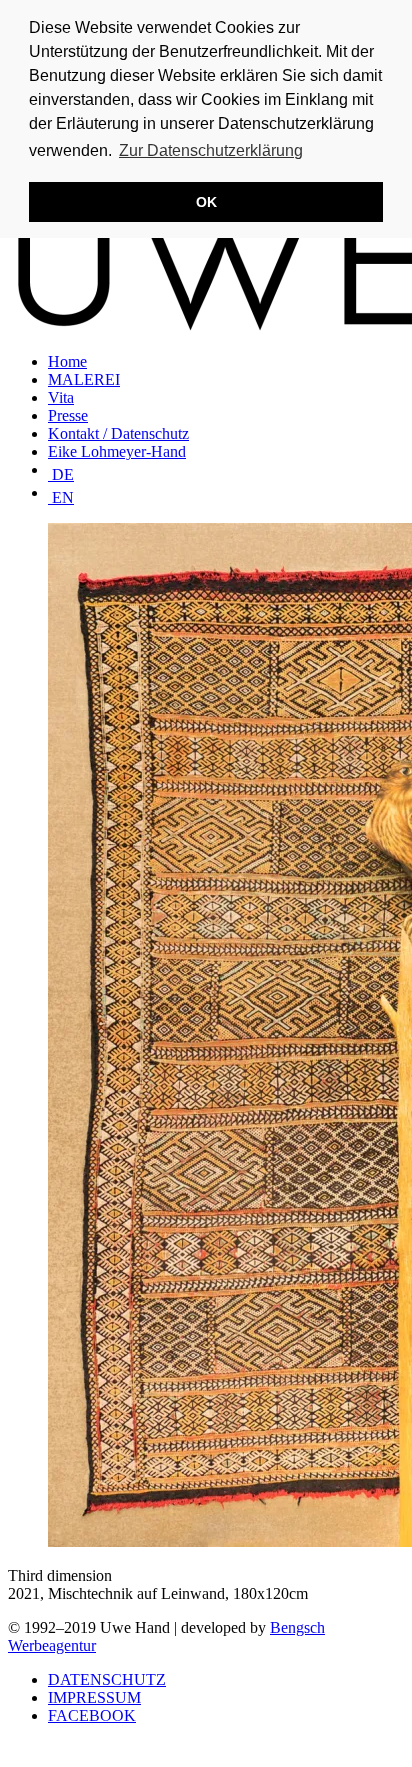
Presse (68, 415)
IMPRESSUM (94, 1697)
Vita (61, 397)
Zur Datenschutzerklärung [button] (211, 150)
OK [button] (206, 202)
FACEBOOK (92, 1715)
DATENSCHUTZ (107, 1679)
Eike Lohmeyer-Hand (117, 451)
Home (67, 361)
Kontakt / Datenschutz (118, 433)
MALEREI (84, 379)
